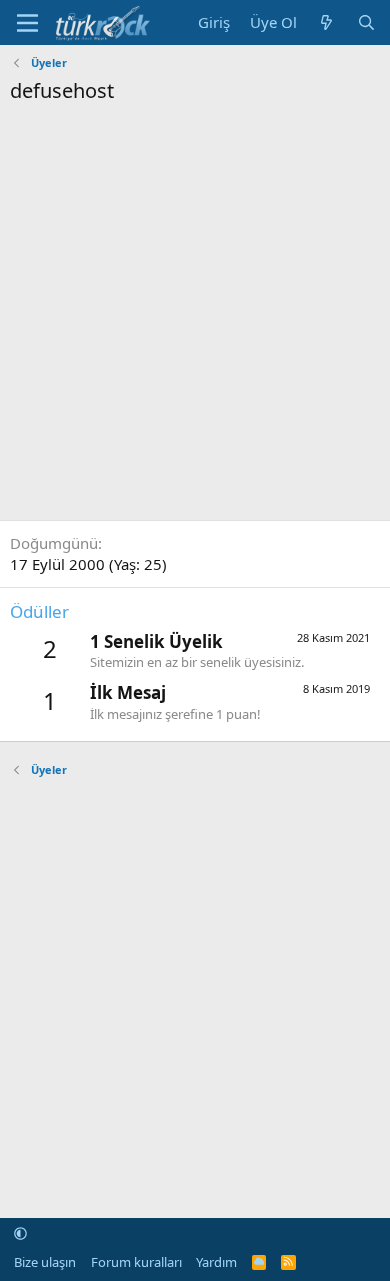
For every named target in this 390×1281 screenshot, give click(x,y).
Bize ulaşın (45, 1262)
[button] (20, 1233)
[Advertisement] (195, 310)
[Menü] (27, 23)
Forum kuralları (136, 1262)
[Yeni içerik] (326, 22)
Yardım (216, 1262)
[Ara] (366, 22)
